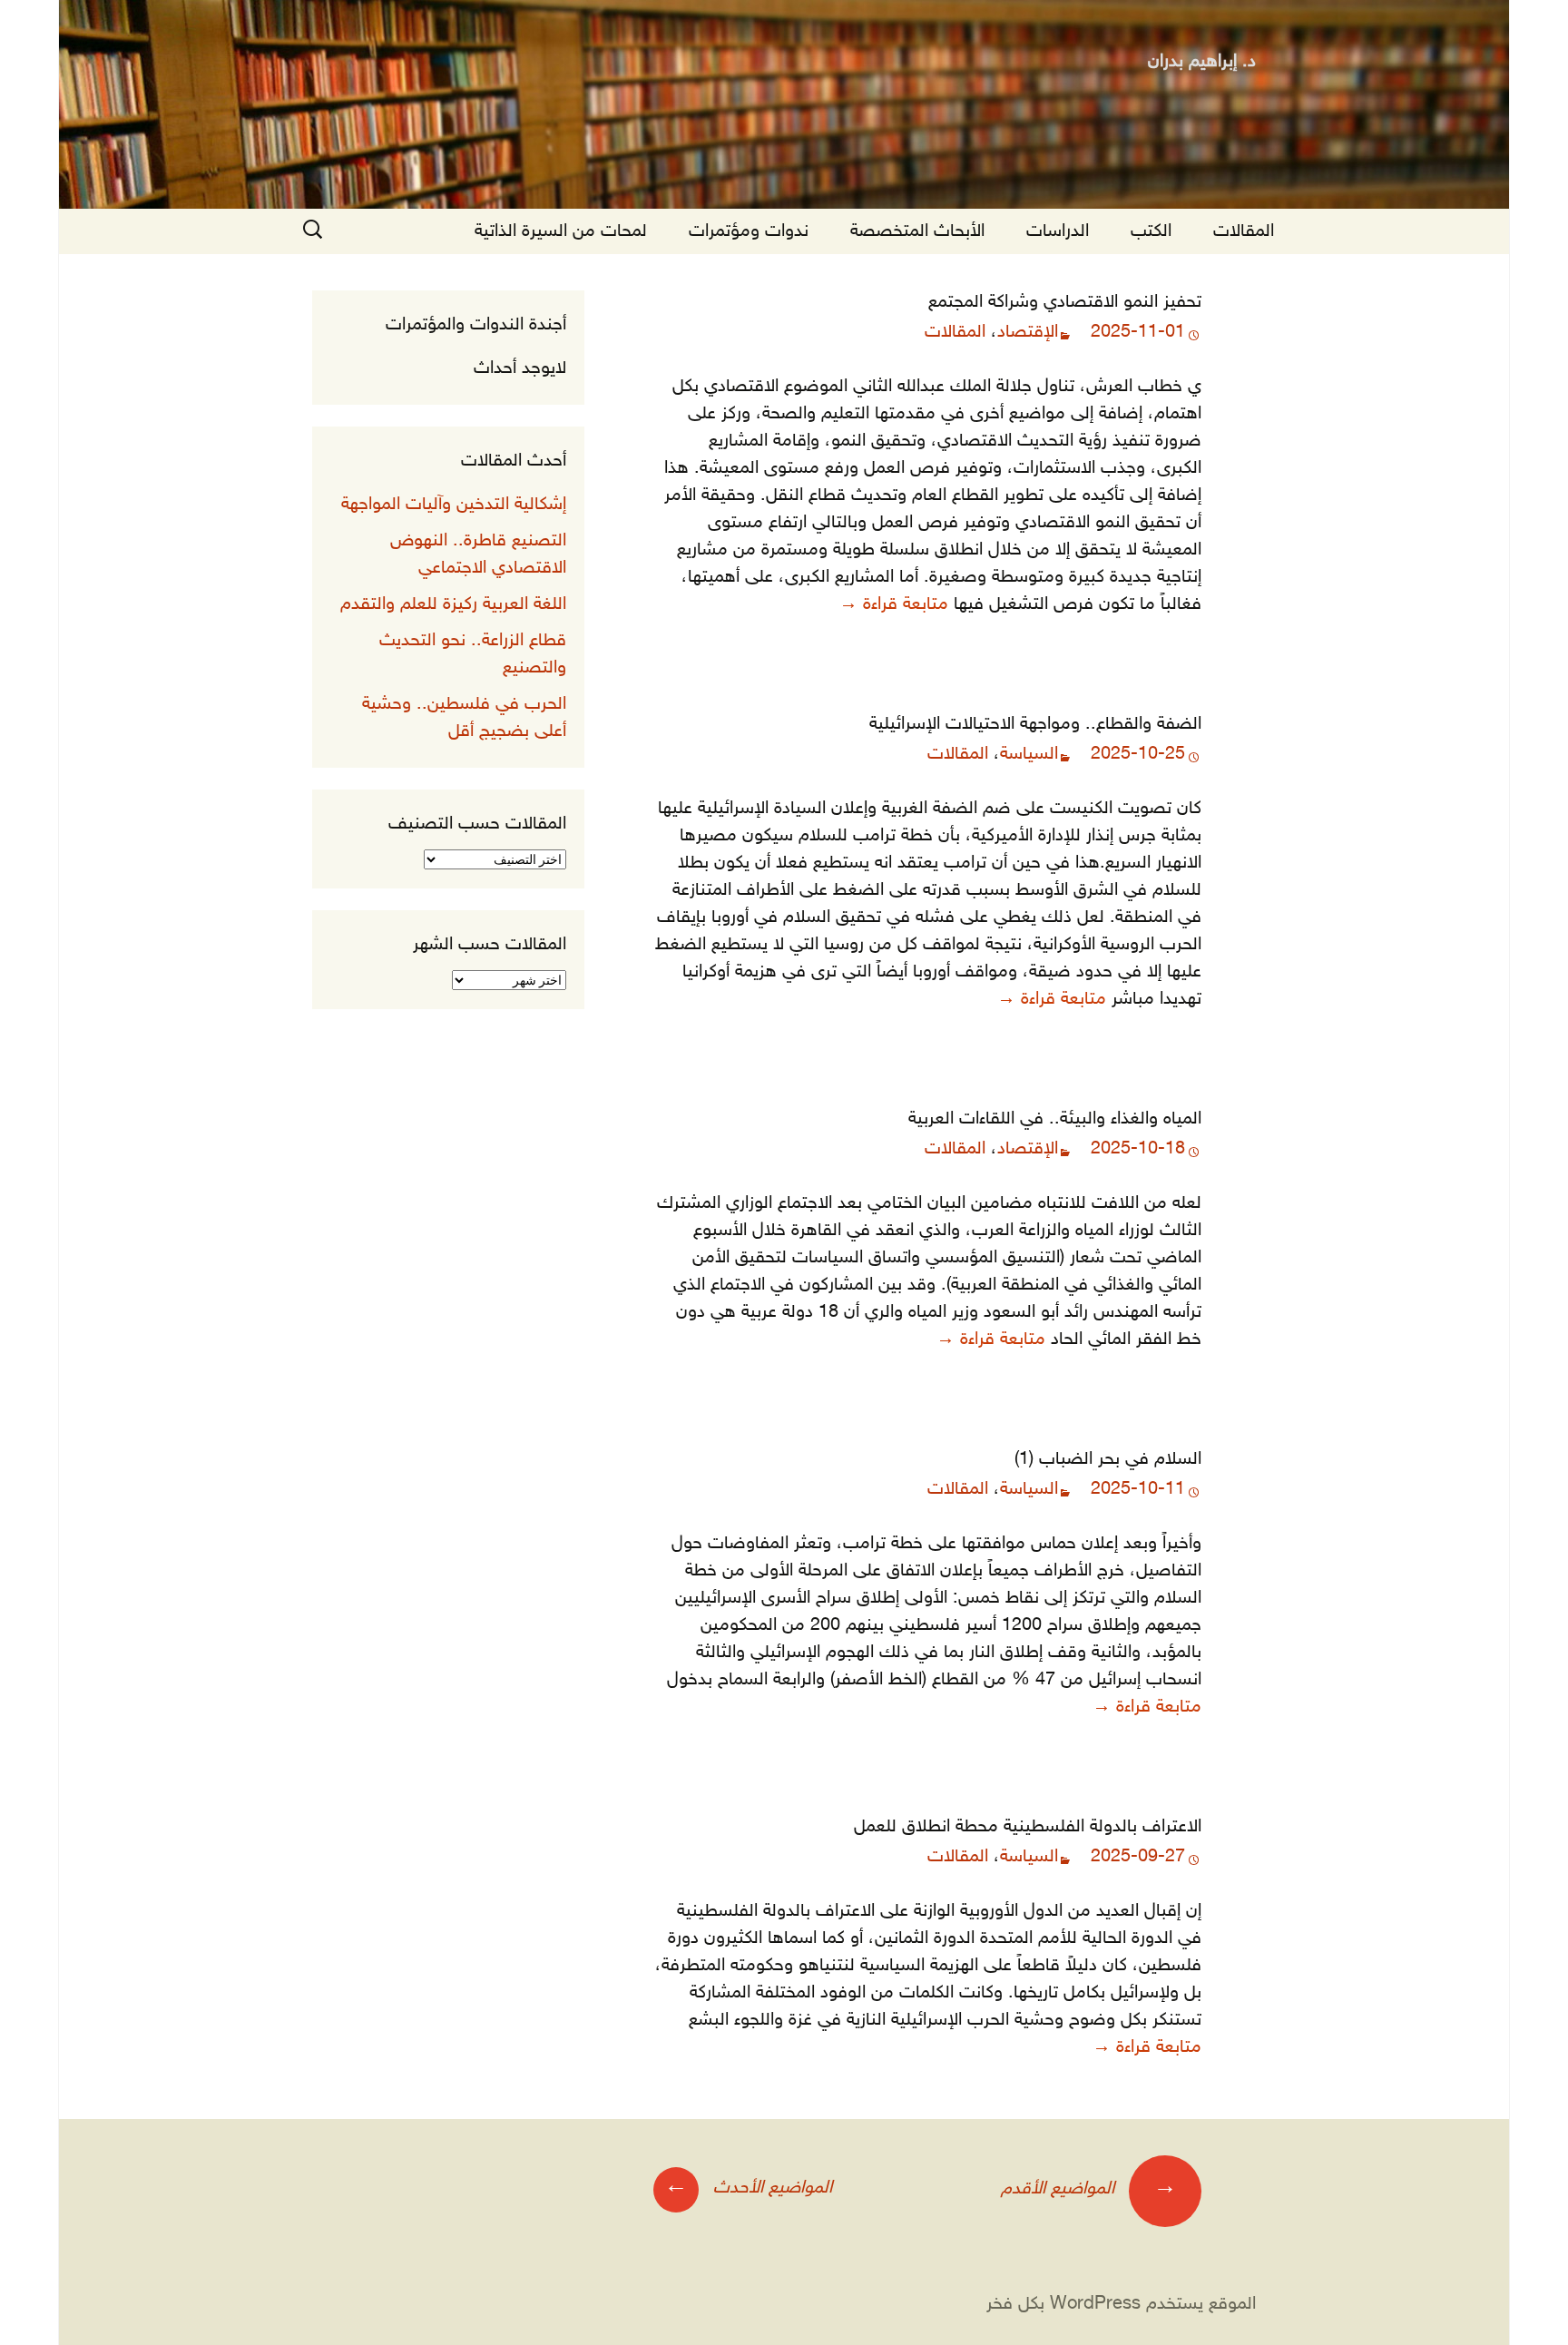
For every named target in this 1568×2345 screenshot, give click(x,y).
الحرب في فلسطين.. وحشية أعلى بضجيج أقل (464, 718)
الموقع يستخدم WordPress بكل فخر (1121, 2304)
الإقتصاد (1028, 332)
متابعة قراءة (894, 604)
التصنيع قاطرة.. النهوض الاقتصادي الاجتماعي (478, 554)
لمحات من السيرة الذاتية (561, 231)
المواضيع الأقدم (1089, 2188)
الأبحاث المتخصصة (917, 231)
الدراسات (1058, 231)
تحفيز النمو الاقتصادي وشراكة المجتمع (1065, 302)
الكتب (1151, 231)
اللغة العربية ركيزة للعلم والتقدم (453, 604)
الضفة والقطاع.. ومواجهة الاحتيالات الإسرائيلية (1035, 724)
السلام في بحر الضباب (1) (1108, 1459)
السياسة (1029, 754)
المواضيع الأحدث (748, 2187)
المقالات (1244, 231)
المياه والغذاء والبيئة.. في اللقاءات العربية (1055, 1119)
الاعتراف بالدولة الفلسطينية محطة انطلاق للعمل (1028, 1827)
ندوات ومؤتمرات (749, 231)
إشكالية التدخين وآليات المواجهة (454, 505)
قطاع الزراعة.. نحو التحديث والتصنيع (473, 654)
